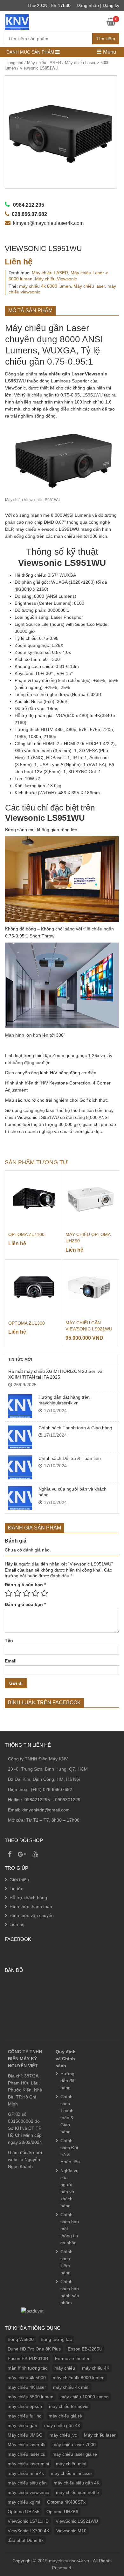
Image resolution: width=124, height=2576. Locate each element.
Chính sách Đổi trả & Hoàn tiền (70, 1458)
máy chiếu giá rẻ (65, 2416)
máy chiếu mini (71, 2464)
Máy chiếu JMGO (25, 2435)
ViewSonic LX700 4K (28, 2531)
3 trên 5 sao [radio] (26, 1593)
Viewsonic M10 (71, 2531)
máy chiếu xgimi (24, 2502)
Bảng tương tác (56, 2339)
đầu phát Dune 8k (26, 2540)
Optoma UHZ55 (24, 2512)
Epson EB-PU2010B (28, 2358)
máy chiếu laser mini (28, 2464)
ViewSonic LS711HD (28, 2521)
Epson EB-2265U (85, 2349)
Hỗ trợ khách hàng (28, 1898)
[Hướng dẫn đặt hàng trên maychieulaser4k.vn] (20, 1406)
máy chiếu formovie (69, 2406)
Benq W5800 (21, 2339)
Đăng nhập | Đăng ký (98, 5)
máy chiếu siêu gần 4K (77, 2483)
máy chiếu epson (25, 2406)
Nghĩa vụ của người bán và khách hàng (72, 1492)
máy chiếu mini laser (72, 2473)
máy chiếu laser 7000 (74, 2445)
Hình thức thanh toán (31, 1906)
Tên (9, 1640)
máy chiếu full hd (25, 2416)
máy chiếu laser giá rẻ (75, 2454)
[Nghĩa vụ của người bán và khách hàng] (20, 1498)
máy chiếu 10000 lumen (85, 2397)
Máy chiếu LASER (44, 63)
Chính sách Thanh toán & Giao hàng (75, 1428)
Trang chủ (14, 63)
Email (11, 1661)
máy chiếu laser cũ (27, 2454)
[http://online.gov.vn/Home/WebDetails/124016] (32, 2311)
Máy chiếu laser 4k (27, 2445)
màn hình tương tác (28, 2368)
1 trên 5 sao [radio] (9, 1593)
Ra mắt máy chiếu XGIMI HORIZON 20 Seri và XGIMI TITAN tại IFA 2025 (55, 1374)
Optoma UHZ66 (62, 2512)
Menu (109, 52)
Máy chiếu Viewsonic (56, 279)
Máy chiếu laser (89, 286)
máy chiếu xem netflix (78, 2492)
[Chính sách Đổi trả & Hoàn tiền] (20, 1467)
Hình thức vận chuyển (32, 1915)
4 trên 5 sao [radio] (35, 1593)
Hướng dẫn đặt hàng (68, 2081)
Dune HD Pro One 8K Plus (34, 2349)
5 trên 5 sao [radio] (44, 1593)
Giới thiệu (19, 1880)
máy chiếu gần (22, 2425)
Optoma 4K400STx (66, 2502)
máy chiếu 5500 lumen (31, 2397)
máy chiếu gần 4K (62, 2425)
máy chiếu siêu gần (27, 2483)
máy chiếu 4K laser (27, 2387)
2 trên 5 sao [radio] (17, 1593)
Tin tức (16, 1889)
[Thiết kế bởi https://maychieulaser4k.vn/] (17, 21)
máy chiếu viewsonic (28, 2492)
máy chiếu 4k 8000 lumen (45, 286)
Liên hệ (17, 1924)
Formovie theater (72, 2358)
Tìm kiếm (106, 39)
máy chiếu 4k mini (71, 2387)
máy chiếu (65, 2368)
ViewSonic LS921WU (77, 2521)
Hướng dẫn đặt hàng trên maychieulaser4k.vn (64, 1400)
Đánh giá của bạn (25, 1585)
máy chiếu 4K (96, 2368)
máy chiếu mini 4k (26, 2473)
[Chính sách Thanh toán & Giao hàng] (20, 1437)
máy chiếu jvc (63, 2435)
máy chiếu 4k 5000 (27, 2378)
